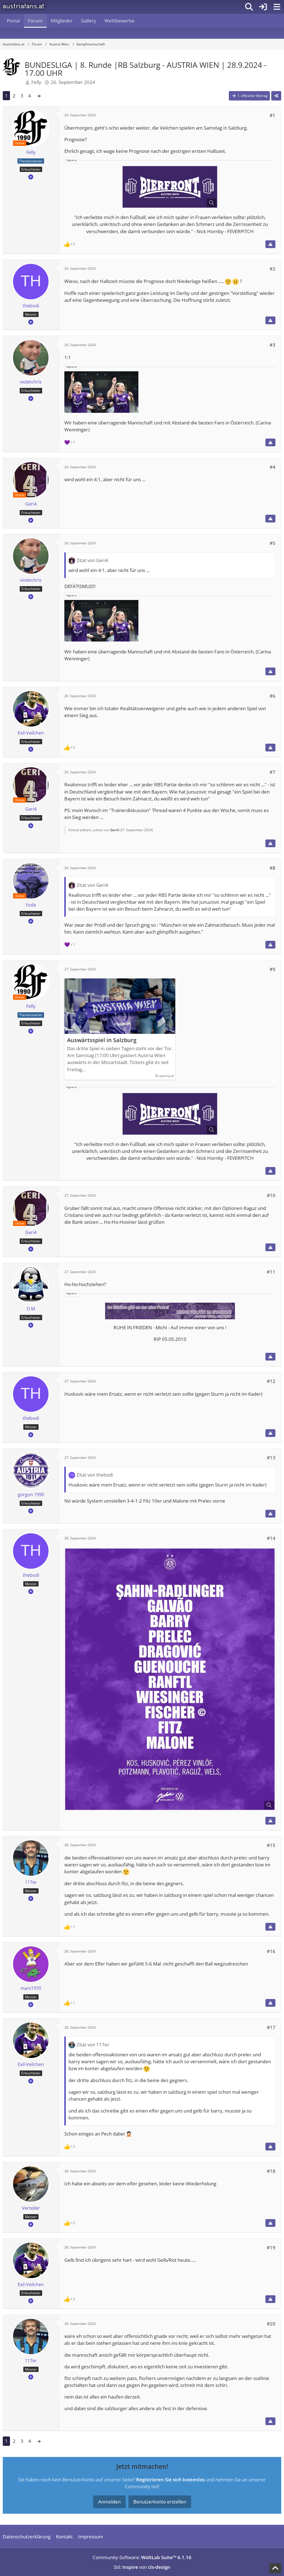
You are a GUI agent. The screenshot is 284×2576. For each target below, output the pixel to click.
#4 (272, 467)
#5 (272, 543)
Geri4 (114, 830)
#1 (272, 115)
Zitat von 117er (93, 2045)
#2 (272, 269)
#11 (271, 1272)
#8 (272, 868)
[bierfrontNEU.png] (170, 187)
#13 (271, 1458)
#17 (271, 2027)
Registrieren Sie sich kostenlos (170, 2480)
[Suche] (249, 7)
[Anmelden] (263, 7)
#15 (271, 1845)
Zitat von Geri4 (92, 560)
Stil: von (142, 2567)
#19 (271, 2247)
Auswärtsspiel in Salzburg (102, 1040)
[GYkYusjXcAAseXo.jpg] (170, 1679)
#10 (271, 1195)
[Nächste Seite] (39, 96)
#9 (272, 969)
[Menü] (277, 7)
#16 (271, 1951)
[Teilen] (276, 96)
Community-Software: (142, 2557)
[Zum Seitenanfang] (275, 2568)
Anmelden (109, 2502)
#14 (271, 1538)
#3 (272, 345)
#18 (271, 2171)
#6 (272, 696)
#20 (271, 2324)
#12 (271, 1381)
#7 (272, 772)
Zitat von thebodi (95, 1475)
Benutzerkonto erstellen (160, 2502)
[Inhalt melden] (270, 244)
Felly (36, 82)
